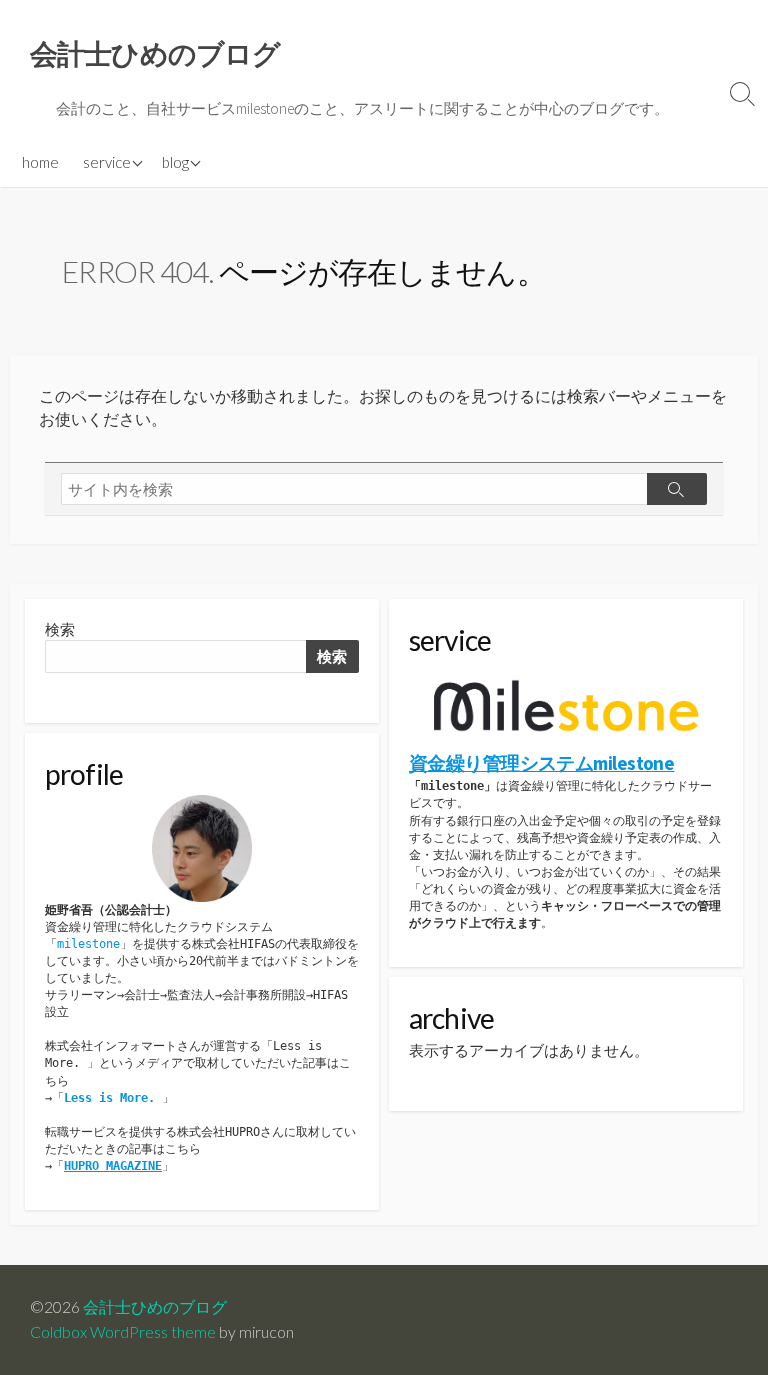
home (40, 162)
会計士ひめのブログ (155, 1307)
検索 (60, 629)
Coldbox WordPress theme (123, 1332)
